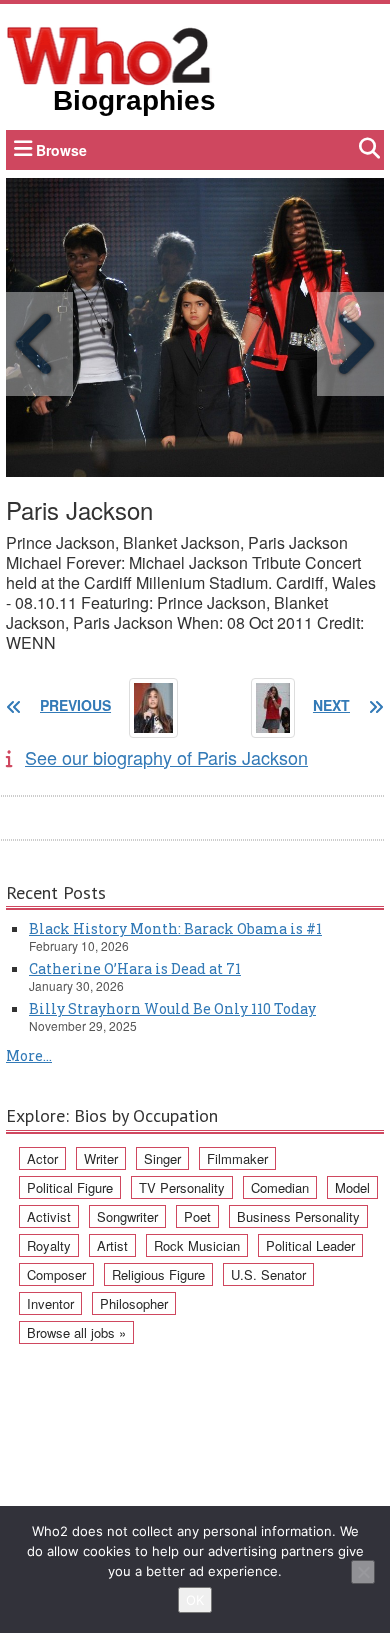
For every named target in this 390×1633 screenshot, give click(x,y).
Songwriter (127, 1216)
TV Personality (182, 1187)
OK (195, 1600)
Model (352, 1187)
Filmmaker (237, 1158)
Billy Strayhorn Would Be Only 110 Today (172, 1008)
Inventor (50, 1303)
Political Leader (310, 1245)
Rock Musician (197, 1245)
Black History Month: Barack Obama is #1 (175, 928)
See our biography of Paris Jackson (166, 757)
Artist (112, 1245)
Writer (101, 1158)
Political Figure (70, 1187)
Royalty (49, 1245)
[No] (363, 1572)
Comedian (280, 1187)
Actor (42, 1158)
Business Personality (298, 1216)
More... (29, 1055)
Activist (49, 1216)
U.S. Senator (268, 1274)
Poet (197, 1216)
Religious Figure (158, 1274)
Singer (162, 1158)
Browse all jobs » (76, 1332)
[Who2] (109, 54)
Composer (56, 1274)
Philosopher (134, 1303)
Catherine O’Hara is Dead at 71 (135, 968)
